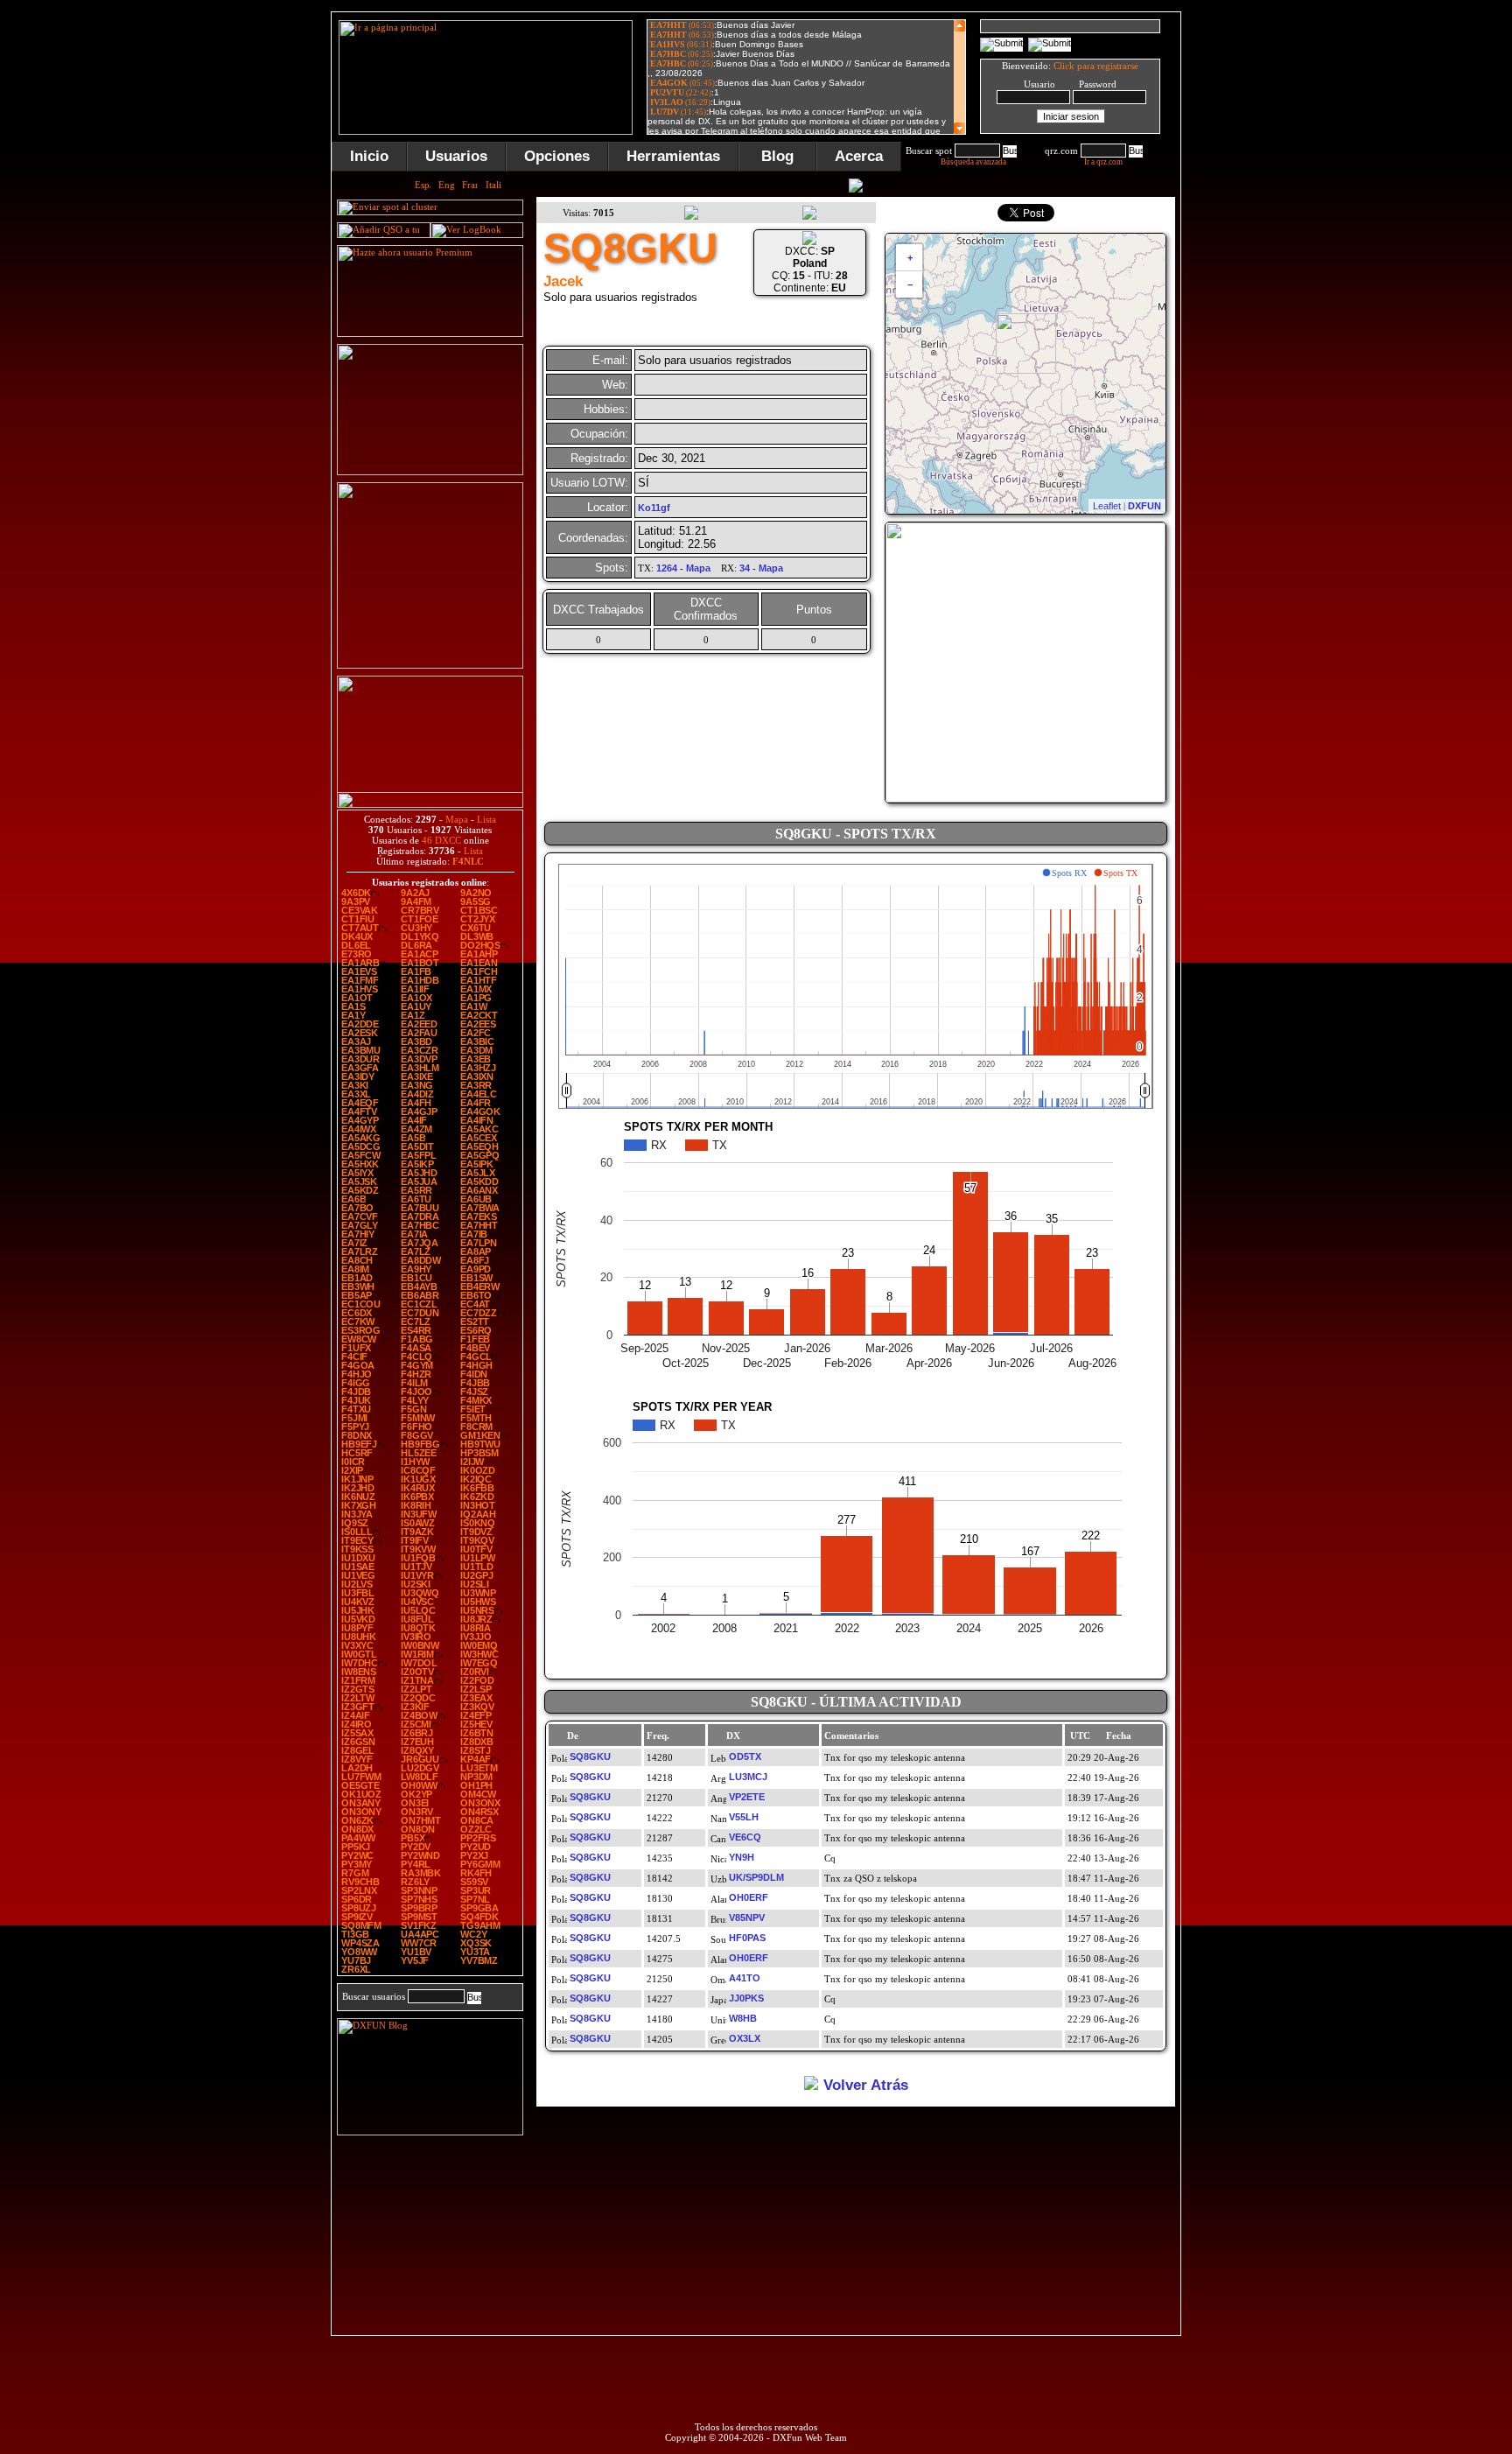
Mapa (457, 819)
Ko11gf (654, 508)
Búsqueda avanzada (973, 162)
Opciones (557, 156)
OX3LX (745, 2038)
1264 (667, 568)
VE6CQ (745, 1837)
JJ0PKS (746, 1998)
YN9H (742, 1857)
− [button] (910, 284)
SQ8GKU (590, 1756)
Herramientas (673, 156)
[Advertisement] (1268, 275)
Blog (777, 156)
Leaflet (1107, 506)
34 (745, 568)
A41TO (745, 1978)
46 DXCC (441, 840)
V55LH (744, 1817)
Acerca (859, 156)
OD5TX (745, 1756)
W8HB (743, 2018)
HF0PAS (747, 1938)
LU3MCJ (748, 1777)
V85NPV (747, 1918)
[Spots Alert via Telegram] (430, 472)
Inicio (369, 156)
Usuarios (456, 156)
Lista (486, 819)
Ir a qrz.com (1103, 162)
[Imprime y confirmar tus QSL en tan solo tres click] (430, 665)
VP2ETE (747, 1797)
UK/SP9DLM (756, 1877)
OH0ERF (749, 1897)
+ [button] (910, 257)
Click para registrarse (1096, 66)
